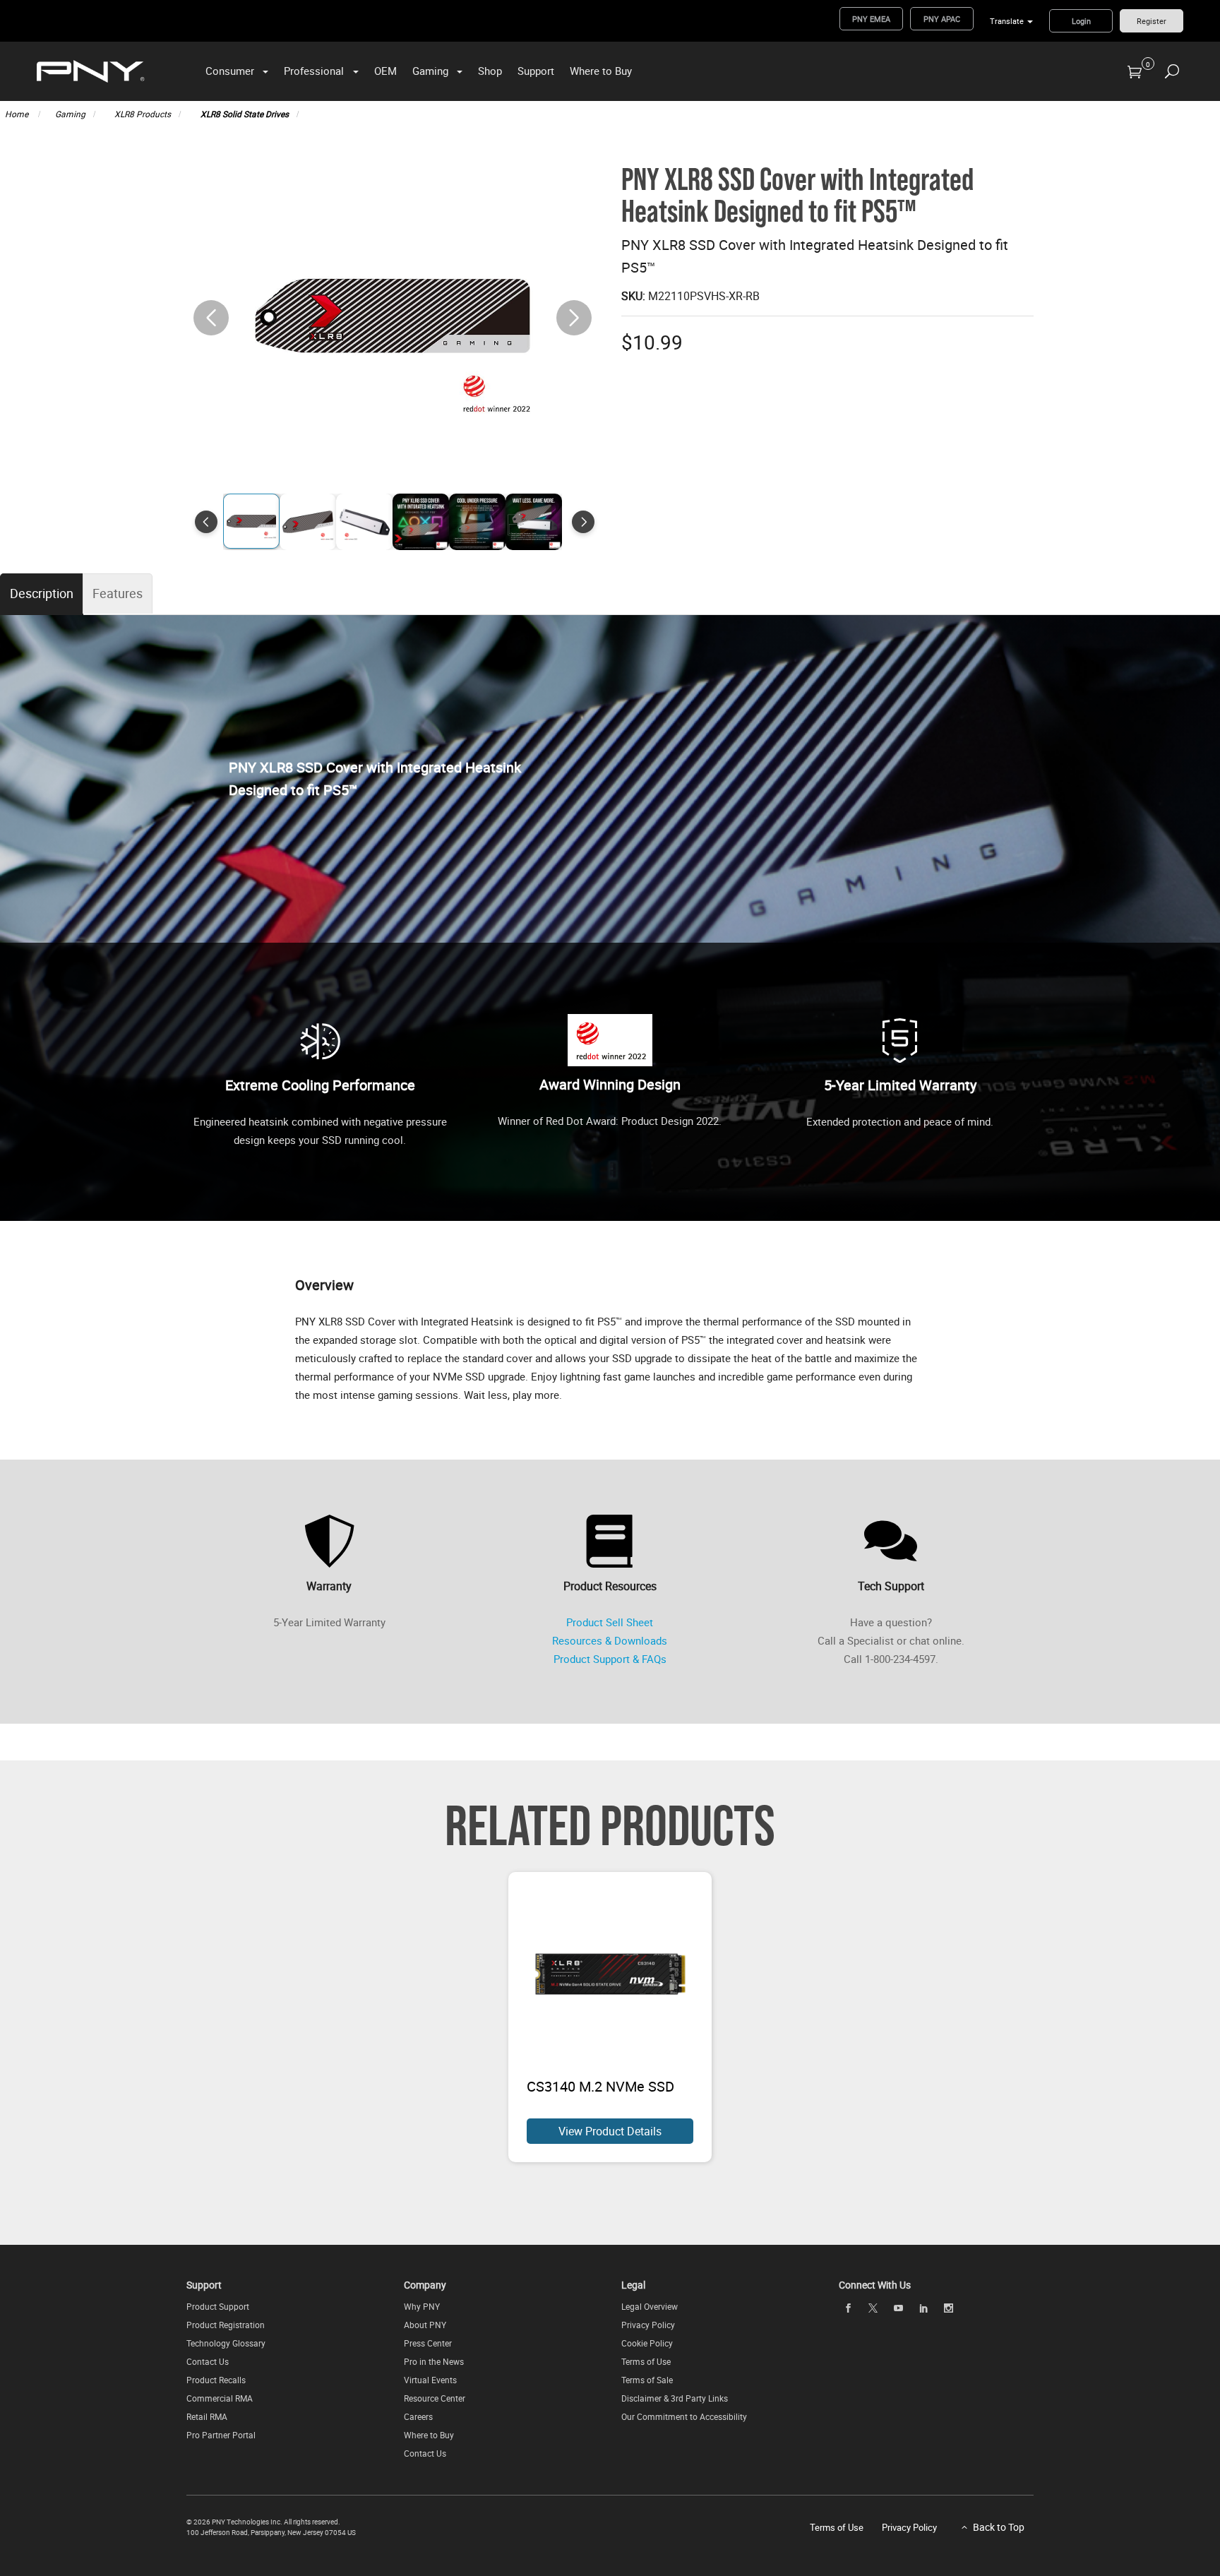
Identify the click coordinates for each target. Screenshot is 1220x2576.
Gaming (430, 71)
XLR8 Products (143, 114)
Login (1081, 21)
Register (1152, 21)
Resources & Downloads (610, 1640)
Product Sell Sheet (610, 1622)
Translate (1007, 21)
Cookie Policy (647, 2343)
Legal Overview (650, 2306)
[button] (574, 318)
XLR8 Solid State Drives (245, 114)
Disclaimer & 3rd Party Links (675, 2398)
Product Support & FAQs (610, 1659)
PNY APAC (942, 19)
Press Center (428, 2343)
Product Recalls (216, 2380)
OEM (385, 71)
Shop (490, 71)
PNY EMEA (871, 19)
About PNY (425, 2325)
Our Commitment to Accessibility (684, 2416)
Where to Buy (601, 71)
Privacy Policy (648, 2325)
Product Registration (226, 2325)
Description (42, 593)
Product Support (218, 2306)
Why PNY (422, 2306)
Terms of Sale (647, 2380)
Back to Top (999, 2527)
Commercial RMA (220, 2398)
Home (18, 114)
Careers (418, 2416)
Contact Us (208, 2361)
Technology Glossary (226, 2343)
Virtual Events (430, 2380)
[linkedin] (923, 2308)
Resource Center (435, 2398)
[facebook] (848, 2308)
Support (536, 71)
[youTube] (898, 2308)
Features (118, 593)
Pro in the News (434, 2361)
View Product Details (610, 2131)
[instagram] (949, 2308)
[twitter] (873, 2308)
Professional (314, 71)
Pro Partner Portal (221, 2435)
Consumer (230, 71)
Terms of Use (646, 2361)
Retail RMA (207, 2416)
